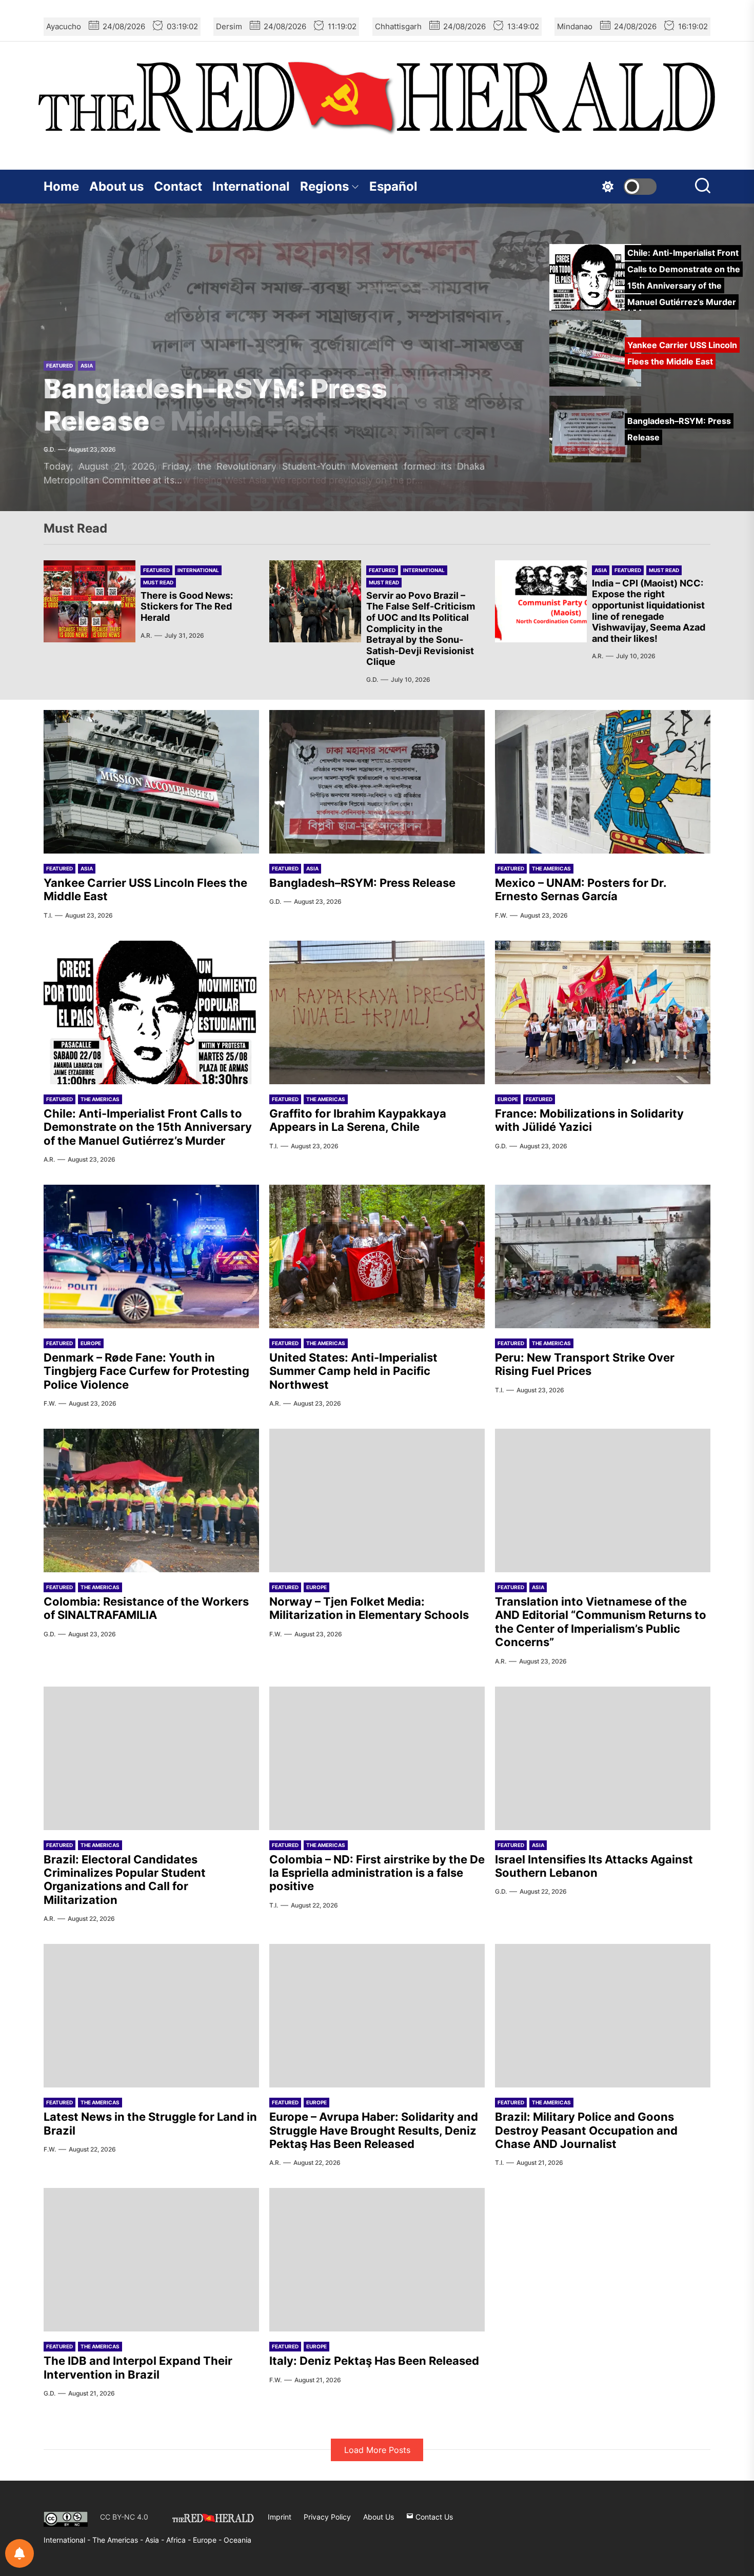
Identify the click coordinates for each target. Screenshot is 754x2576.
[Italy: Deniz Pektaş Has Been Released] (377, 2260)
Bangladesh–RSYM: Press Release (215, 405)
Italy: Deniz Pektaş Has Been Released (374, 2361)
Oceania (237, 2540)
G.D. (49, 449)
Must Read (158, 582)
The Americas (551, 868)
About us (116, 186)
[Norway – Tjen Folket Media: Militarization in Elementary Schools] (377, 1500)
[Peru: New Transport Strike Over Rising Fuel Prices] (603, 1256)
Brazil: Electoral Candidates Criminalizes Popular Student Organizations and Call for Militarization (125, 1880)
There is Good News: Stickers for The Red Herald (187, 606)
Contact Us (433, 2517)
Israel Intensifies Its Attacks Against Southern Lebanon (594, 1866)
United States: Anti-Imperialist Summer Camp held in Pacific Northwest (353, 1371)
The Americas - (119, 2540)
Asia (87, 366)
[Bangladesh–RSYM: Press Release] (377, 782)
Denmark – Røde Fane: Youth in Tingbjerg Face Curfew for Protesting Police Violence (146, 1371)
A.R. (146, 635)
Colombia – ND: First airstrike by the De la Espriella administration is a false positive (377, 1873)
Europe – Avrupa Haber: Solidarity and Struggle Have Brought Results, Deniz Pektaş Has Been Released (374, 2130)
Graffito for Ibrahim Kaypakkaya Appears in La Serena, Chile (358, 1120)
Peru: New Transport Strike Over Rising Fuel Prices (585, 1364)
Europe (508, 1099)
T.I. (48, 915)
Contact (178, 186)
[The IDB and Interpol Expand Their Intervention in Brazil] (151, 2260)
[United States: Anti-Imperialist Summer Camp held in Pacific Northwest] (377, 1256)
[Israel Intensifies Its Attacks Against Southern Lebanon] (603, 1758)
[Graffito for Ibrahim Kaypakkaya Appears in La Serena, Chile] (377, 1012)
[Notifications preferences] (19, 2553)
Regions (324, 186)
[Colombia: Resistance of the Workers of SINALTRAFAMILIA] (151, 1500)
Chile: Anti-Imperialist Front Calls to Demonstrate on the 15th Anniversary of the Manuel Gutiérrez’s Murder (148, 1127)
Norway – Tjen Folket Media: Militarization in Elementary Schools (369, 1608)
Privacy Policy (327, 2517)
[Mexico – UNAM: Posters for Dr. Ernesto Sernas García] (603, 782)
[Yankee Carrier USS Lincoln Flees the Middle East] (151, 782)
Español (393, 186)
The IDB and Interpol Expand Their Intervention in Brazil (138, 2367)
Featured (59, 366)
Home (61, 186)
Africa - (180, 2540)
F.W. (501, 915)
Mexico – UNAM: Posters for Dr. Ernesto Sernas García (581, 889)
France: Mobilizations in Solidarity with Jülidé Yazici (589, 1120)
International (251, 186)
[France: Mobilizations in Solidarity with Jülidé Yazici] (603, 1012)
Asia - (156, 2540)
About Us (379, 2517)
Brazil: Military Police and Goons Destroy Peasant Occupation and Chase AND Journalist (586, 2130)
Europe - (208, 2540)
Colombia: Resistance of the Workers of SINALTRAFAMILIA (146, 1608)
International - (68, 2540)
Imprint (280, 2517)
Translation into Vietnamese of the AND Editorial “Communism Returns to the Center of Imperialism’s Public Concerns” (601, 1622)
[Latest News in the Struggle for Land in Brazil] (151, 2016)
